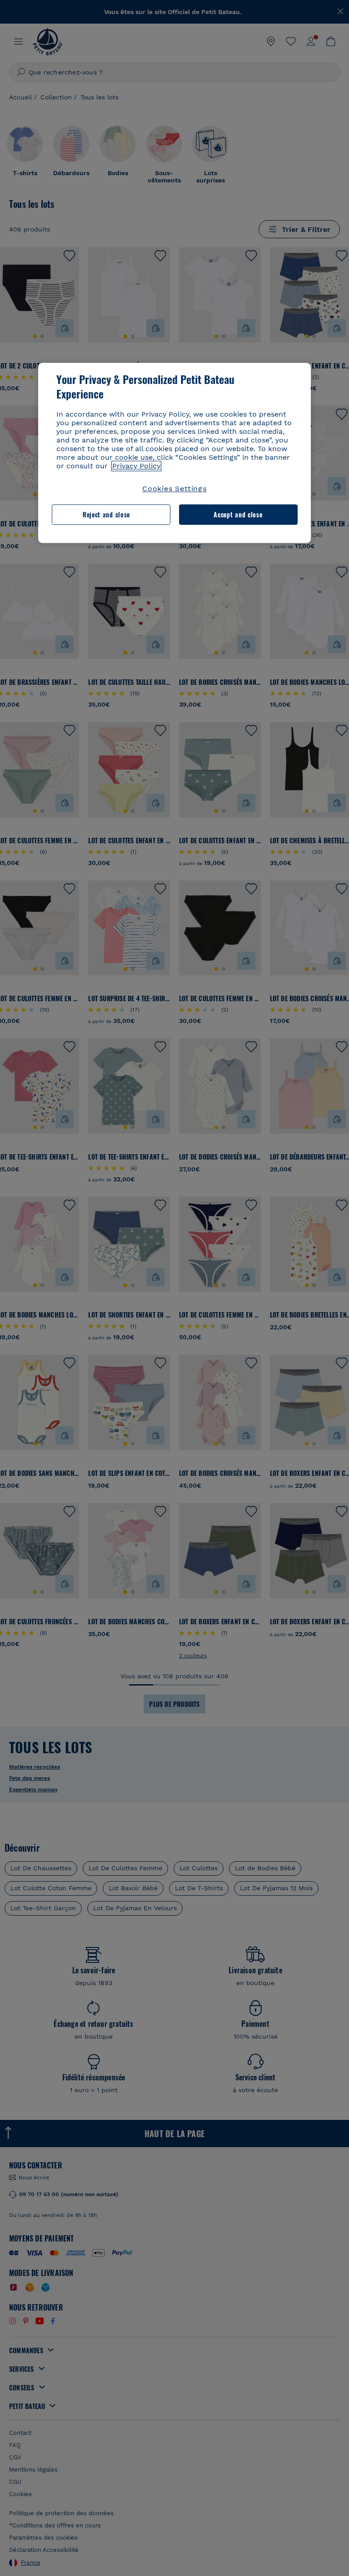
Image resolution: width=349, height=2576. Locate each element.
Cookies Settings (174, 489)
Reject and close (106, 514)
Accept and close (238, 514)
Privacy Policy (136, 466)
